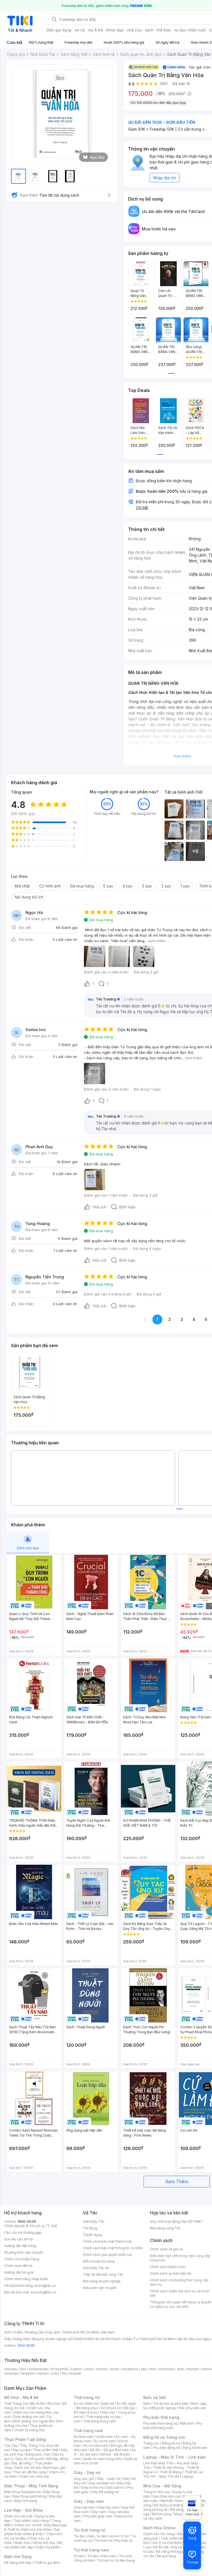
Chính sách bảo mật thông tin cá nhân (113, 2248)
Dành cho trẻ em (28, 2468)
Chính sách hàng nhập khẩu (26, 2279)
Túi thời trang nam (91, 2550)
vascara (10, 2369)
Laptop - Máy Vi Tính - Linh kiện (174, 2457)
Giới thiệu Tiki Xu (96, 2268)
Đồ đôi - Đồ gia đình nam (109, 2450)
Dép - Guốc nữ (108, 2479)
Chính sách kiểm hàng (22, 2259)
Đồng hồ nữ (171, 2443)
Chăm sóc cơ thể (28, 2525)
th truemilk (60, 2369)
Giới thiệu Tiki (94, 2221)
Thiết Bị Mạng (171, 2472)
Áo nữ (78, 2404)
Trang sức (151, 2443)
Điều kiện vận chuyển (100, 2288)
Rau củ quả (22, 2450)
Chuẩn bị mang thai (29, 2430)
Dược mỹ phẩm (48, 2547)
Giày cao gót (84, 2479)
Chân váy (107, 2412)
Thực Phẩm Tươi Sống (25, 2439)
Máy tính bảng (26, 2501)
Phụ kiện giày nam (98, 2516)
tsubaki (75, 2373)
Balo (147, 2404)
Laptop (188, 2476)
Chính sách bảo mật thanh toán (108, 2241)
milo (153, 2369)
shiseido (11, 2373)
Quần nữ (107, 2404)
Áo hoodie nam (96, 2445)
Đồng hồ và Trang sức (164, 2437)
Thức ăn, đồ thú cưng (30, 2472)
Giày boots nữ (92, 2487)
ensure (102, 2369)
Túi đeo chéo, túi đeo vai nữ (96, 2536)
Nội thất (166, 2501)
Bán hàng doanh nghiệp (102, 2281)
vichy (55, 2373)
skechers (167, 2369)
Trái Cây (11, 2445)
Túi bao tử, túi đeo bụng (116, 2560)
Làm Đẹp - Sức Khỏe (23, 2510)
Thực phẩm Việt (46, 2450)
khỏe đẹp (115, 30)
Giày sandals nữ (101, 2483)
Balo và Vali (155, 2397)
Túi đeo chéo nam (102, 2556)
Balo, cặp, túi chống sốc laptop (175, 2406)
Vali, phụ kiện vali (192, 2408)
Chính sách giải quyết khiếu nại (107, 2255)
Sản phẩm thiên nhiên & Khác (32, 2532)
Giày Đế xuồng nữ (105, 2492)
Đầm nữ (92, 2404)
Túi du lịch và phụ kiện (171, 2404)
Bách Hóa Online (159, 2528)
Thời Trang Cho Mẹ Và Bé (24, 2404)
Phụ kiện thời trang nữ (160, 2423)
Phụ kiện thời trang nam (173, 2426)
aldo (181, 2369)
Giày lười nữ (115, 2487)
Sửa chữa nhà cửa (166, 2496)
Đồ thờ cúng (162, 2514)
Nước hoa (22, 2543)
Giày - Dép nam (89, 2501)
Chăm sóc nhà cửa (34, 2476)
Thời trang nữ (87, 2397)
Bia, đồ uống (22, 2463)
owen (89, 2369)
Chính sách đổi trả (18, 2266)
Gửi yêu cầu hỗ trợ (18, 2239)
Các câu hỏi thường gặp (23, 2233)
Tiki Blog (90, 2228)
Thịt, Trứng (29, 2445)
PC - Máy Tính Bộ (165, 2476)
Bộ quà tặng (166, 2556)
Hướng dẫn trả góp (19, 2272)
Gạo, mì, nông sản (30, 2459)
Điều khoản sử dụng (99, 2261)
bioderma (130, 2369)
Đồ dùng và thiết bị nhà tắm (176, 2505)
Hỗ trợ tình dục (44, 2543)
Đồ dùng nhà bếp (18, 2563)
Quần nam (104, 2437)
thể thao (164, 30)
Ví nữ (124, 2536)
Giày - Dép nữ (87, 2473)
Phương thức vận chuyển (24, 2252)
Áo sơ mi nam (105, 2441)
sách (149, 30)
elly (144, 2369)
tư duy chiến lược (190, 30)
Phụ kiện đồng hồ (166, 2448)
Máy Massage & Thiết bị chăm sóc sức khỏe (36, 2527)
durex (115, 2369)
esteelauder (39, 2369)
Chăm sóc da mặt (18, 2516)
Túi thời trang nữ (90, 2530)
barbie (76, 2369)
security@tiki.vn (43, 2292)
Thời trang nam (88, 2431)
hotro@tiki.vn (45, 2286)
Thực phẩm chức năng (31, 2521)
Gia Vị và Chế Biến (167, 2543)
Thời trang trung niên (100, 2421)
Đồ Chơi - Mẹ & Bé (21, 2397)
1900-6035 (27, 2221)
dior (23, 2369)
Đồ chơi (53, 2404)
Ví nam (79, 2556)
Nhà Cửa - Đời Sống (162, 2486)
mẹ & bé (96, 30)
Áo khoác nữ (111, 2408)
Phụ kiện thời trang (161, 2417)
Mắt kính (187, 2423)
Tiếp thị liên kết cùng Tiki (103, 2275)
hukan (43, 2373)
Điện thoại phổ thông (30, 2496)
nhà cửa (134, 30)
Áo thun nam (84, 2437)
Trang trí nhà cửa (157, 2492)
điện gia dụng (59, 30)
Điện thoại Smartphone (22, 2492)
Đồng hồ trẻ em (195, 2448)
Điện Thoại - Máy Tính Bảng (31, 2486)
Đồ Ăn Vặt (161, 2547)
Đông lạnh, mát (38, 2454)
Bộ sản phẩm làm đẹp (33, 2545)
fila (64, 2373)
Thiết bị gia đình (47, 2563)
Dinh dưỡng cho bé (29, 2417)
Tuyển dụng (92, 2235)
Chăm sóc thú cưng (159, 2534)
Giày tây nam (108, 2507)
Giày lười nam (84, 2507)
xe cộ (80, 30)
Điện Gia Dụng (18, 2557)
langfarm (28, 2373)
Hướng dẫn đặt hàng (20, 2246)
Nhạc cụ (180, 2514)
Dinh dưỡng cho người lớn (33, 2421)
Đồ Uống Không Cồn (172, 2552)
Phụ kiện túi (124, 2541)
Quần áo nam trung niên (102, 2459)
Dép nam (99, 2512)
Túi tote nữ (103, 2541)
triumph (193, 2369)
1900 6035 (26, 2345)
